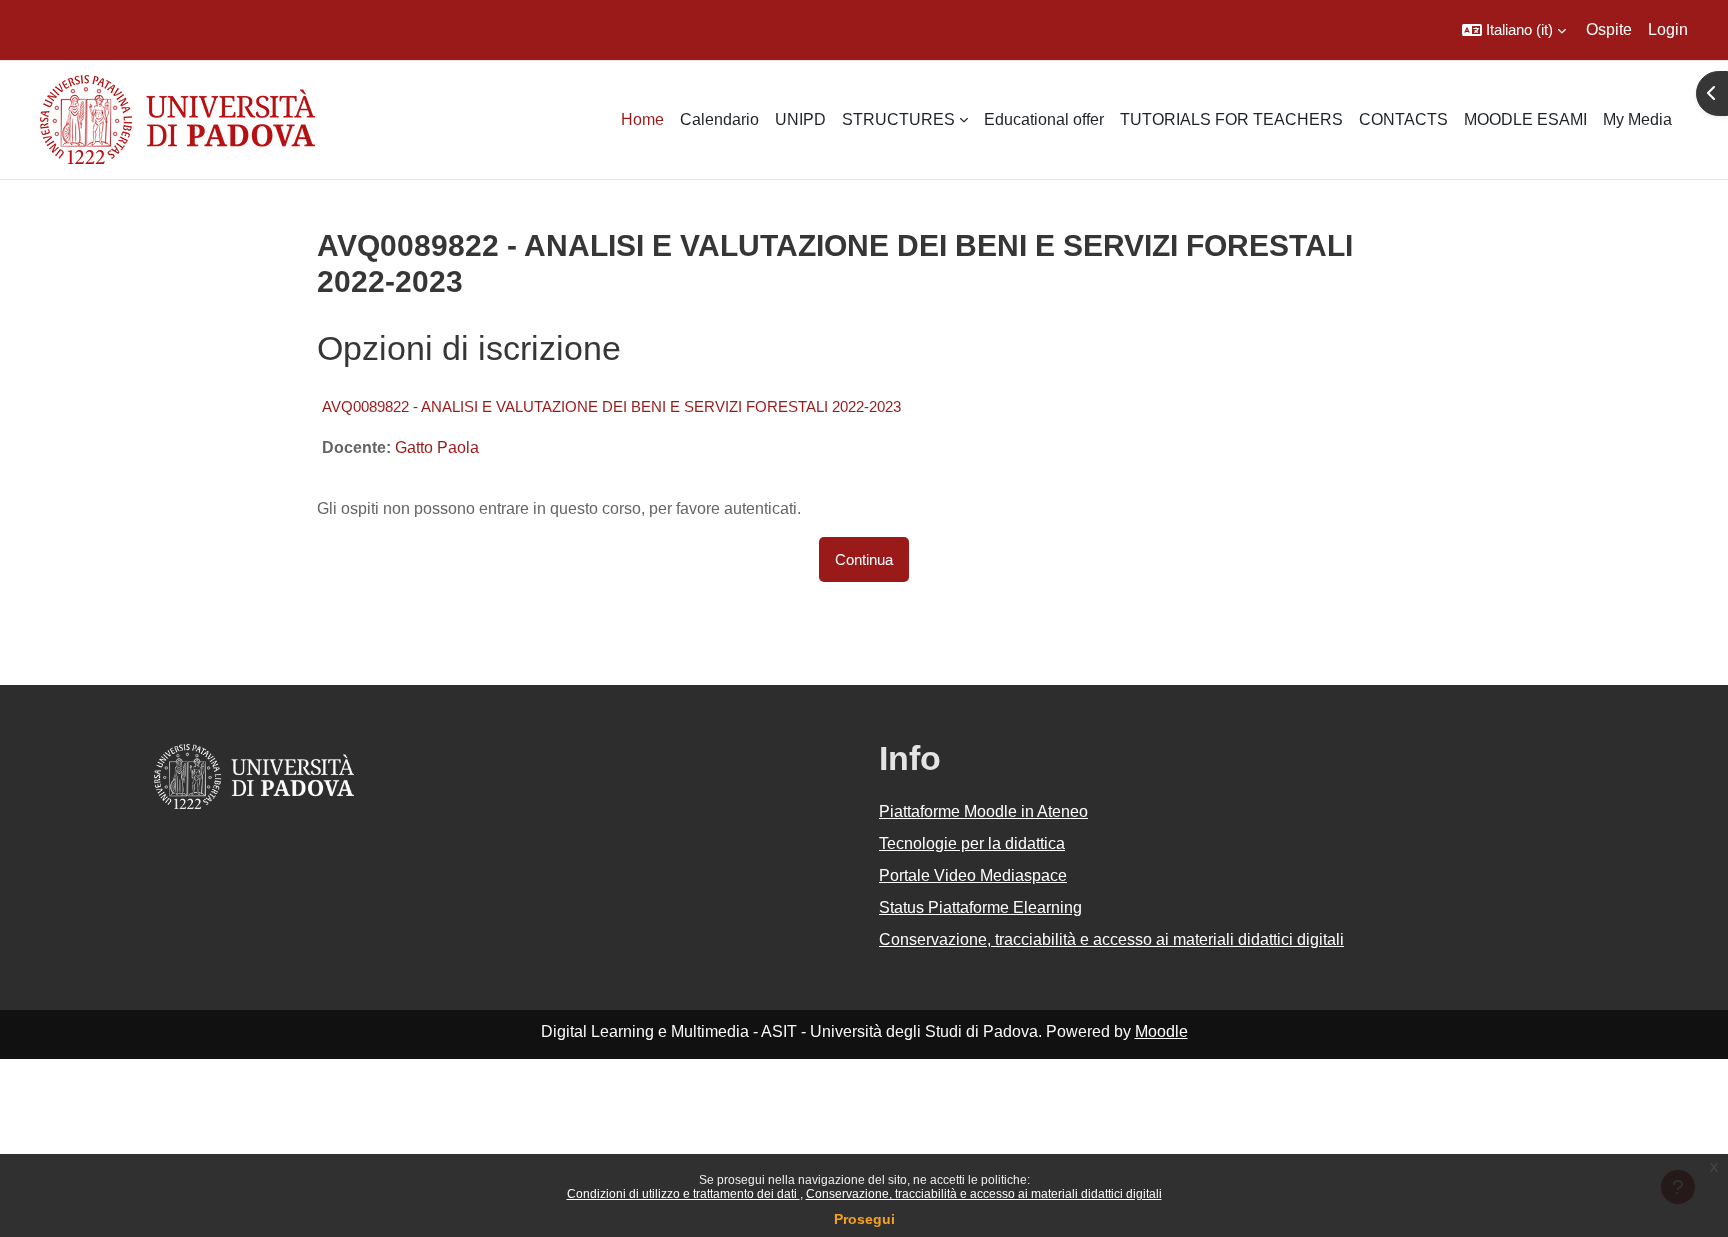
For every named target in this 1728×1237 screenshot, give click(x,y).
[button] (1514, 30)
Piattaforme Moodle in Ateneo (983, 811)
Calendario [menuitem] (719, 119)
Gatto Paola (437, 447)
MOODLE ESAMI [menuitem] (1525, 119)
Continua (864, 559)
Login (1668, 29)
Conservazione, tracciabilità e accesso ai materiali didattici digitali (984, 1194)
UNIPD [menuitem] (800, 119)
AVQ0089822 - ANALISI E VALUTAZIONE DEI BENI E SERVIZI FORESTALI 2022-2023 (611, 406)
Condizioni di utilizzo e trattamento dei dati (683, 1194)
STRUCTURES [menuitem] (898, 119)
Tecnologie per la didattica (972, 843)
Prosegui (864, 1219)
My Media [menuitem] (1637, 119)
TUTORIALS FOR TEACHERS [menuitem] (1231, 119)
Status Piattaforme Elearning (980, 907)
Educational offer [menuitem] (1044, 119)
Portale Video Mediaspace (973, 875)
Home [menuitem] (642, 119)
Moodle (1161, 1031)
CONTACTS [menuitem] (1403, 119)
